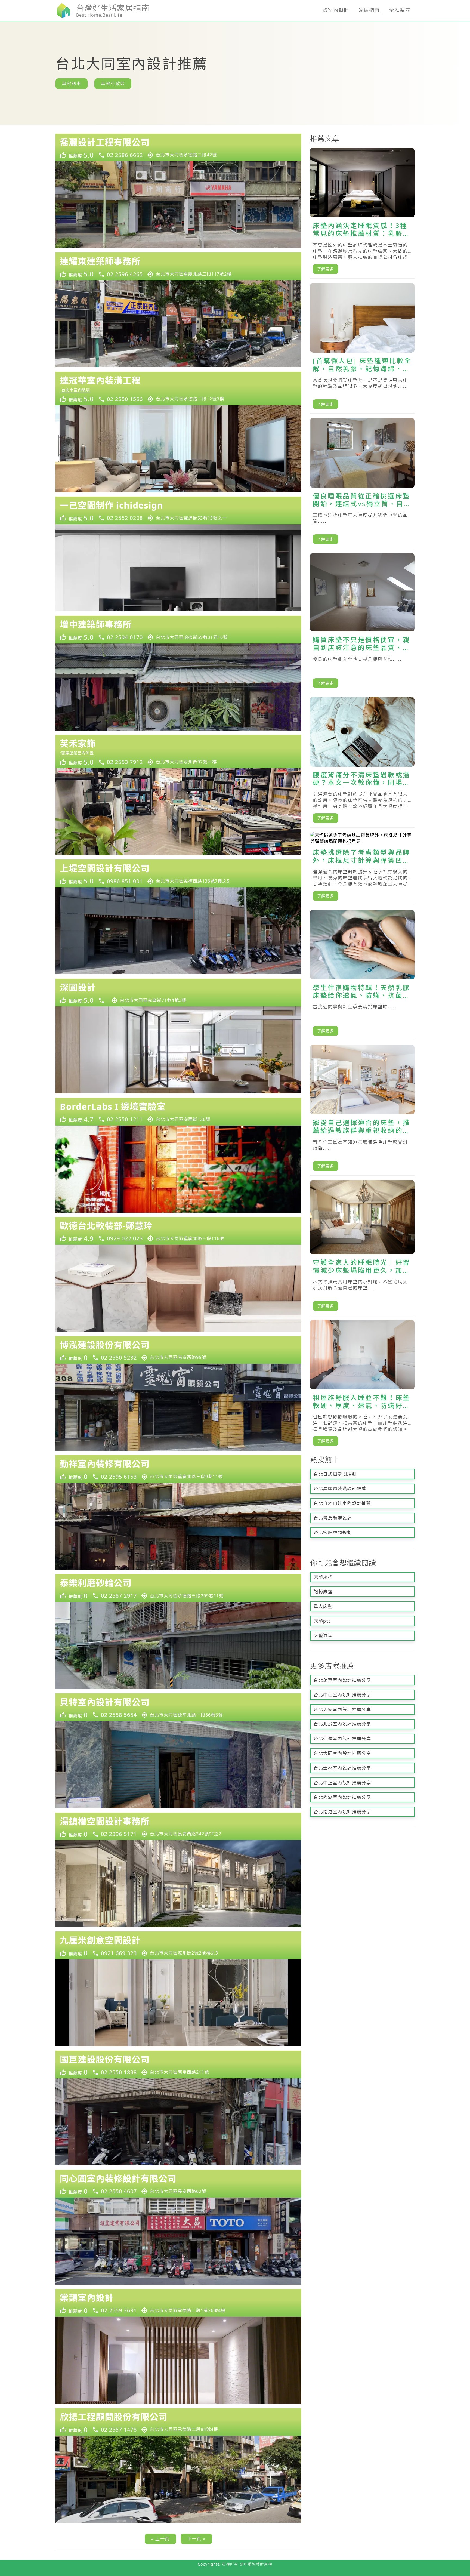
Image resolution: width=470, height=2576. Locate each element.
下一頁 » (196, 2539)
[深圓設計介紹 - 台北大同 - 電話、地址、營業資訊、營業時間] (178, 993)
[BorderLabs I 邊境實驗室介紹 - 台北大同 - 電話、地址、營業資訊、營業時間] (178, 1112)
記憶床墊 (323, 1592)
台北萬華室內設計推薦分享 (342, 1680)
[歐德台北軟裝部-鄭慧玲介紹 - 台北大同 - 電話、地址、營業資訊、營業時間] (178, 1231)
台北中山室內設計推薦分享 (342, 1695)
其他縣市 (72, 84)
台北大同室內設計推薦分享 (342, 1753)
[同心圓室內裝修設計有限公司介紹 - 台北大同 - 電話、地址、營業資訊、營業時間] (178, 2184)
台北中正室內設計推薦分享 (342, 1783)
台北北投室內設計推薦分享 (342, 1724)
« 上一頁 (160, 2539)
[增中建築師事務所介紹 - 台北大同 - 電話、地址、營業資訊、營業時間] (178, 630)
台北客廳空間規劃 (333, 1533)
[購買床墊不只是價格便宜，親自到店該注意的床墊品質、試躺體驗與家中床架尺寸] (362, 623)
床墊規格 (323, 1577)
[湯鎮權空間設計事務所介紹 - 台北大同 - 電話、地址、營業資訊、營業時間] (178, 1826)
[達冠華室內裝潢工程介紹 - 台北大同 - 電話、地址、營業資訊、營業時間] (178, 388)
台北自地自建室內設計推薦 (342, 1503)
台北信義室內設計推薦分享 (342, 1739)
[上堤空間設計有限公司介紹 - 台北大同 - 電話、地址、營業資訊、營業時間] (178, 873)
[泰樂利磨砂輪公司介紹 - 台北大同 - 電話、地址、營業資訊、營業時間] (178, 1588)
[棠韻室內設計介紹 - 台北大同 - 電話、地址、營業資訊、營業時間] (178, 2303)
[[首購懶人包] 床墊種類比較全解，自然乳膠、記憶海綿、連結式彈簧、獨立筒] (362, 348)
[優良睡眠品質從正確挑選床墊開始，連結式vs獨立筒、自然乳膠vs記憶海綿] (362, 483)
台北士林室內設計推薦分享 (342, 1768)
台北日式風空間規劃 (335, 1474)
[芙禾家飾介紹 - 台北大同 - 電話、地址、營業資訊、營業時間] (178, 752)
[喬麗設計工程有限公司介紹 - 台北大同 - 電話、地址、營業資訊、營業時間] (178, 147)
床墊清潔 (323, 1635)
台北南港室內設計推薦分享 (342, 1812)
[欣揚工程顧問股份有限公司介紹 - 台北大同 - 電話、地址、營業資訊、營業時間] (178, 2422)
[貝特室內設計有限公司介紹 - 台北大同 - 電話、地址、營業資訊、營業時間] (178, 1707)
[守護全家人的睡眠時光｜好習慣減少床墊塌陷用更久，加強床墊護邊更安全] (362, 1248)
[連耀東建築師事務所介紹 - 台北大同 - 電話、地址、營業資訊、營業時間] (178, 266)
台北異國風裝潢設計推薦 (340, 1489)
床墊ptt (322, 1621)
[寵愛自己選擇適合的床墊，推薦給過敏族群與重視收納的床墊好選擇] (362, 1110)
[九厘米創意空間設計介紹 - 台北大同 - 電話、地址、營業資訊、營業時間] (178, 1945)
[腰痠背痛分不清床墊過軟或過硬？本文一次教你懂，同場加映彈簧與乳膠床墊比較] (362, 762)
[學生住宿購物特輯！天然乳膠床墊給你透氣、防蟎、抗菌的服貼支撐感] (362, 975)
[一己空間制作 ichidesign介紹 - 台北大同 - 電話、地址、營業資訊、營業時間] (178, 510)
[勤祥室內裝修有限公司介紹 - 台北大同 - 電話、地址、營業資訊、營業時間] (178, 1469)
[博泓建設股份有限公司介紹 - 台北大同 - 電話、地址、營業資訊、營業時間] (178, 1350)
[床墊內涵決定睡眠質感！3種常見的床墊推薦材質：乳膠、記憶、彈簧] (362, 213)
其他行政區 (113, 84)
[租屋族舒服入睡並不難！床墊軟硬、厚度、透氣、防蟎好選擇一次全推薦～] (362, 1385)
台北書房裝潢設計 (333, 1518)
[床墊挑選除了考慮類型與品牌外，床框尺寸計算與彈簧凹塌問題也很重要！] (362, 869)
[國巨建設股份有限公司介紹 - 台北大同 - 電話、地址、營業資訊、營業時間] (178, 2065)
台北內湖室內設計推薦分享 (342, 1797)
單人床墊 (323, 1606)
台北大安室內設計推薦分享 (342, 1709)
